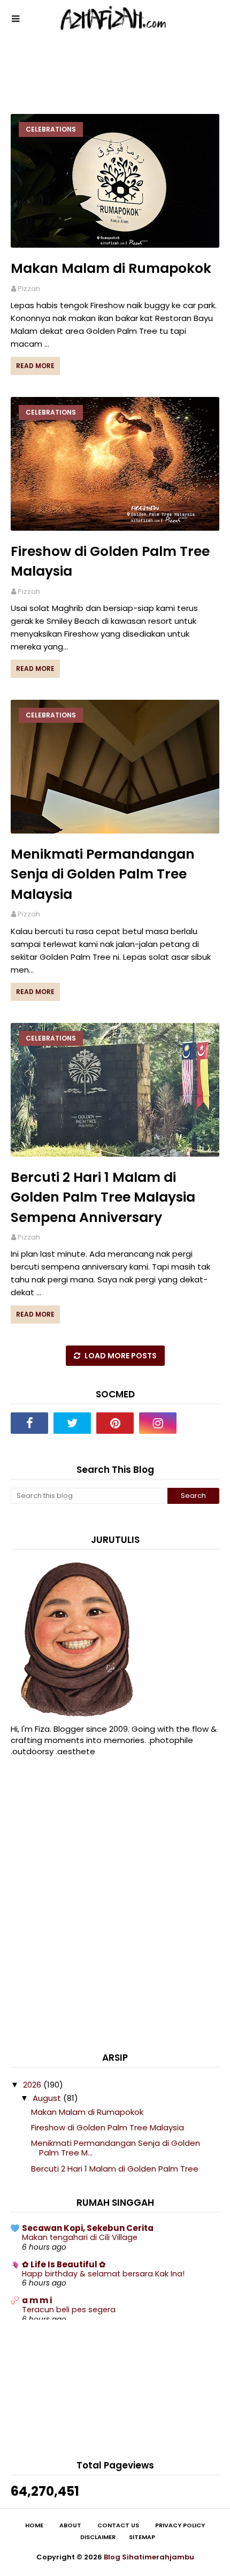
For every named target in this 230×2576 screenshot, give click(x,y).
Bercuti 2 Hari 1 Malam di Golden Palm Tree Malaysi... (115, 2173)
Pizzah (29, 289)
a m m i (37, 2300)
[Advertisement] (120, 83)
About (70, 2525)
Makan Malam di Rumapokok (111, 268)
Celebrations (51, 129)
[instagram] (158, 1423)
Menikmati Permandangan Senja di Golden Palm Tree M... (116, 2148)
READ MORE (35, 366)
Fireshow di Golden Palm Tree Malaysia (110, 561)
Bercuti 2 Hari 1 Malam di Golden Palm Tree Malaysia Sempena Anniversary (103, 1197)
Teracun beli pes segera (69, 2310)
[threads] (201, 1423)
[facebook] (29, 1423)
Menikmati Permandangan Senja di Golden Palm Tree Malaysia (103, 874)
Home (34, 2525)
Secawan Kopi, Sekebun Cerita (88, 2228)
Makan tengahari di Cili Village (80, 2237)
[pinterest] (115, 1423)
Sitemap (142, 2537)
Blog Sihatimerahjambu (149, 2557)
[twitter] (72, 1423)
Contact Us (118, 2525)
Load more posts (120, 1356)
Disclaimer (98, 2537)
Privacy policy (180, 2525)
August (48, 2098)
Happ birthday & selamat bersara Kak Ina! (103, 2274)
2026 (33, 2085)
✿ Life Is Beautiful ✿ (64, 2264)
